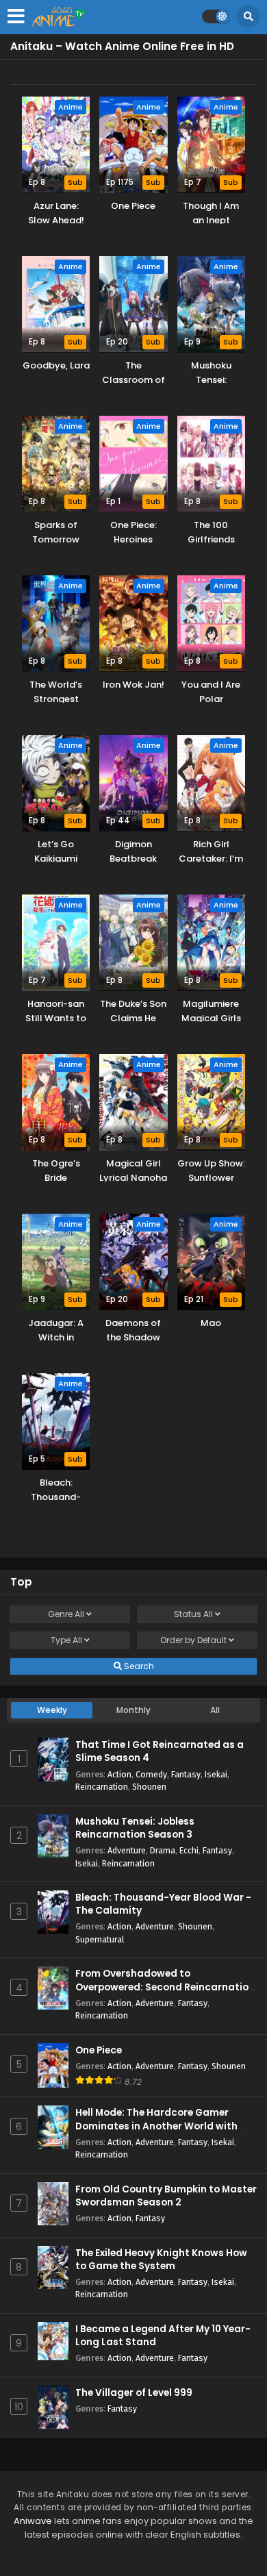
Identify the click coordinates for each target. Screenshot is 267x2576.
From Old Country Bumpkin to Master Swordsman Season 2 (166, 2196)
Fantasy (186, 1774)
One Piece (99, 2050)
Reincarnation (102, 1787)
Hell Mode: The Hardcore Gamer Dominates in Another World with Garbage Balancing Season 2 (156, 2126)
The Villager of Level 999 (134, 2393)
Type (66, 1640)
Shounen (149, 1787)
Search (138, 1666)
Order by (193, 1640)
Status (193, 1614)
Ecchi (189, 1850)
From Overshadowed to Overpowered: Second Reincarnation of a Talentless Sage (165, 1987)
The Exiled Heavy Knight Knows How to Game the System (161, 2260)
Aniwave (33, 2521)
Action (119, 1774)
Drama (163, 1850)
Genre (66, 1614)
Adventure (127, 1850)
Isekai (216, 1774)
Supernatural (100, 1939)
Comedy (151, 1774)
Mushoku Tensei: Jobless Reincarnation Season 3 (135, 1828)
